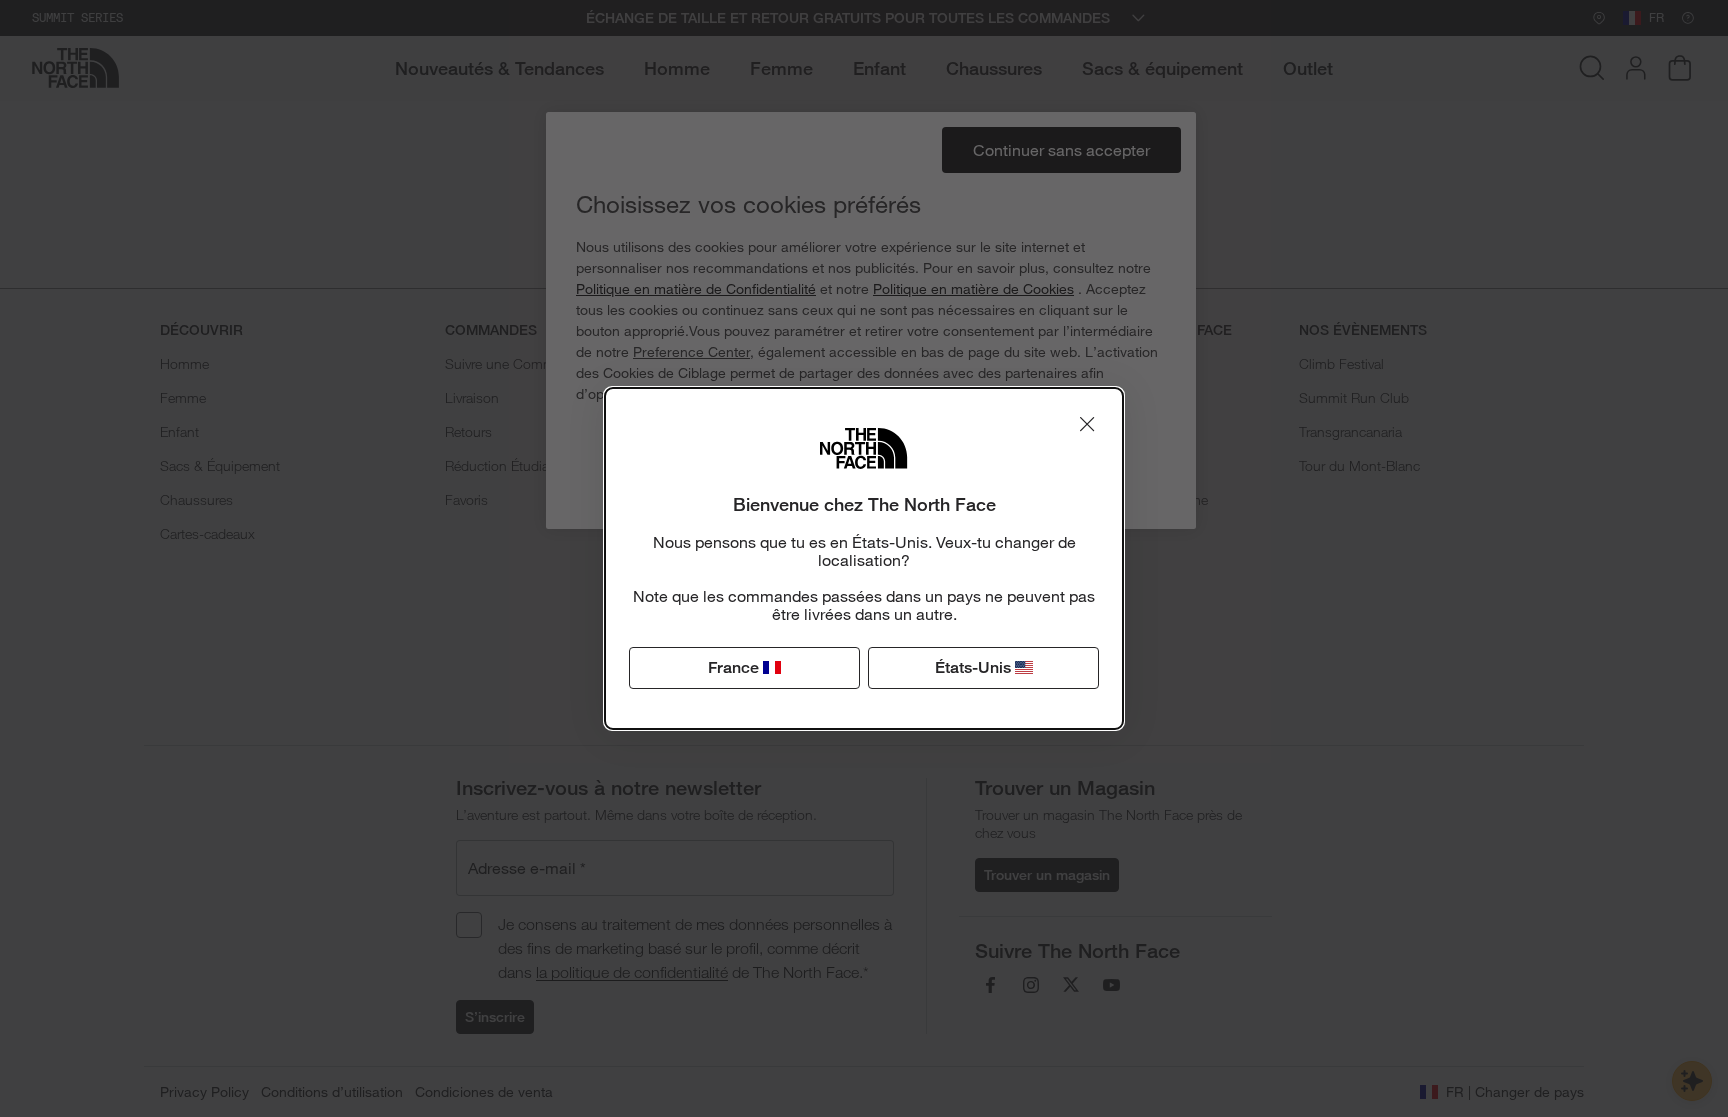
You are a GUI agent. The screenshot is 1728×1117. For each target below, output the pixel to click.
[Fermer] (1087, 424)
